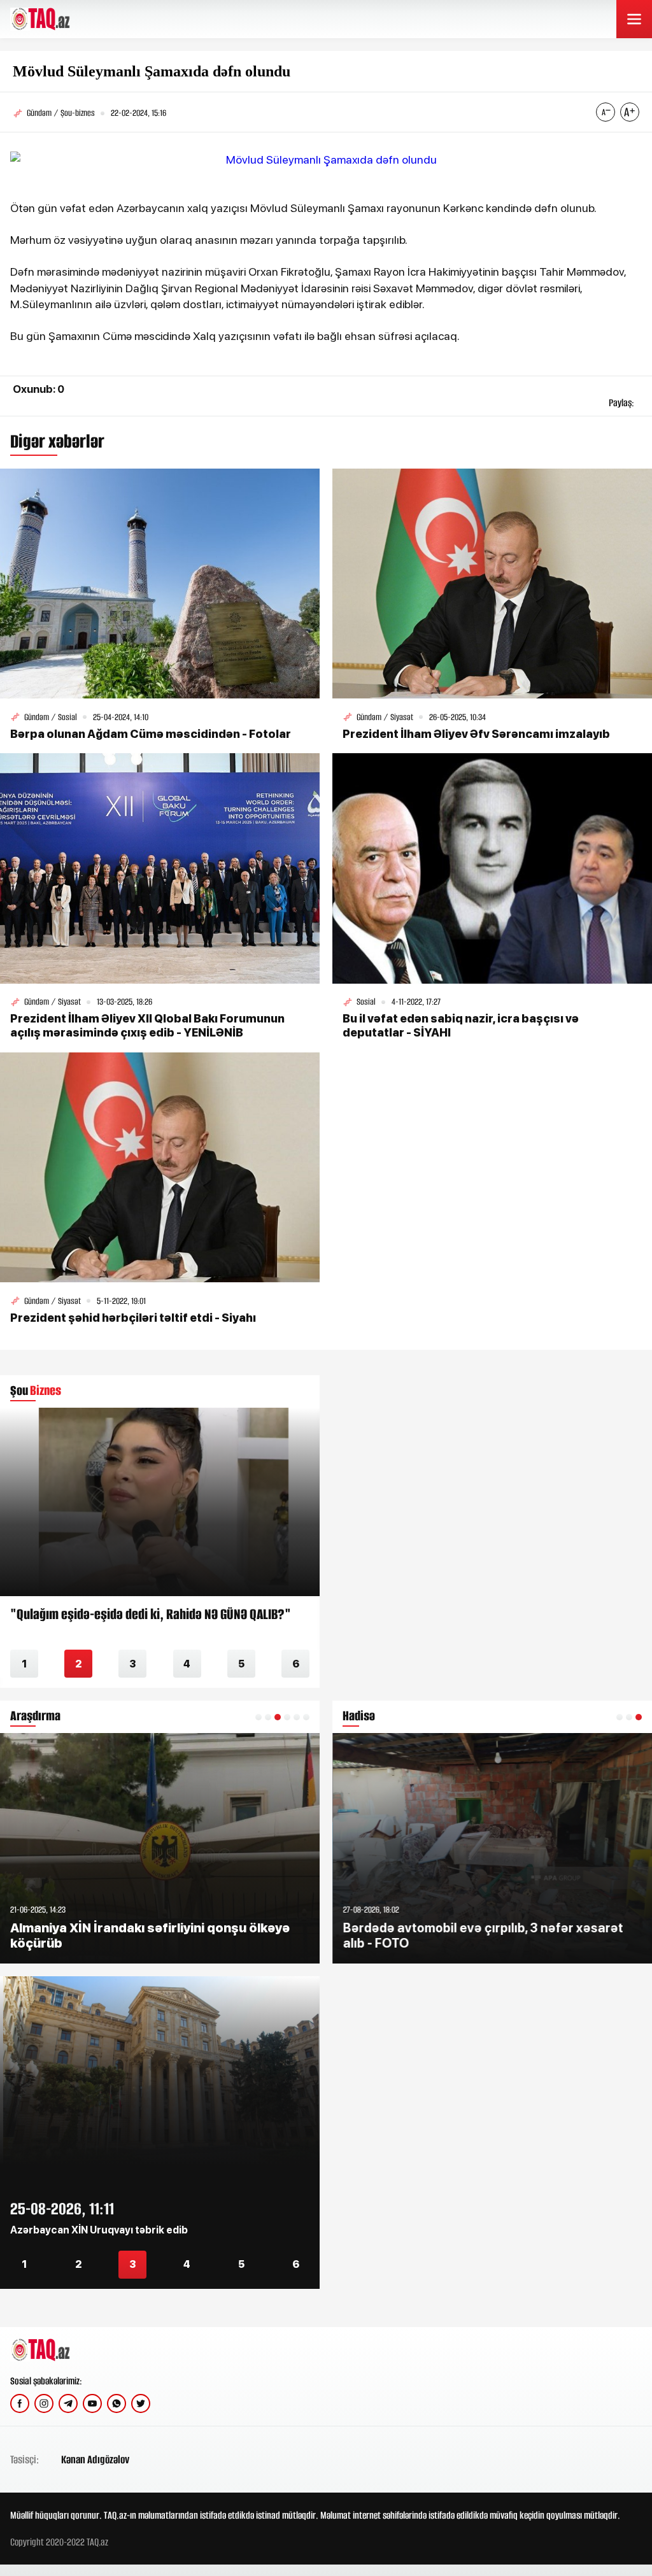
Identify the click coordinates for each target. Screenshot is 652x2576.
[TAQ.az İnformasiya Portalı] (59, 19)
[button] (259, 1717)
